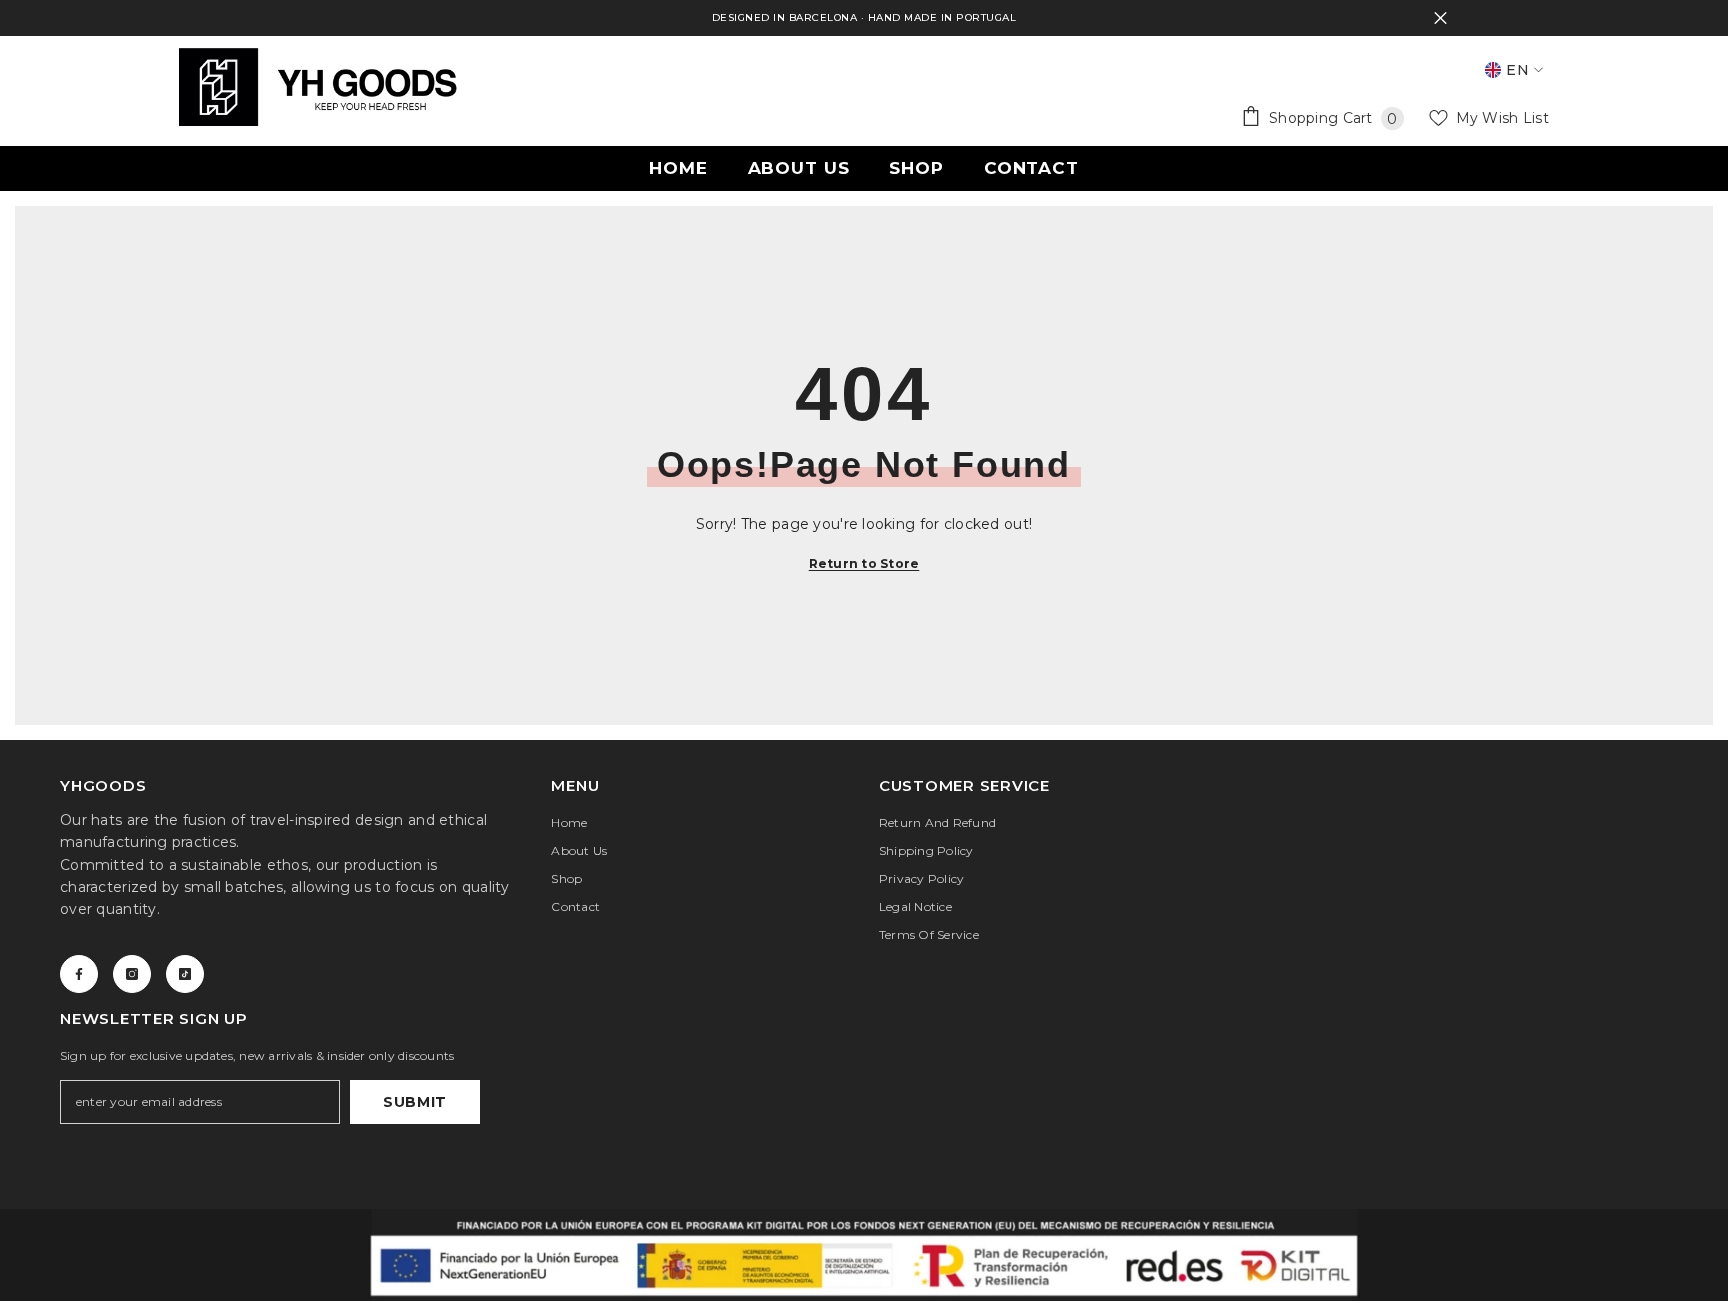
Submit (415, 1102)
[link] (864, 1255)
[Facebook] (79, 974)
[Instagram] (132, 974)
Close (1440, 18)
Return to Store (864, 563)
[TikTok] (185, 974)
